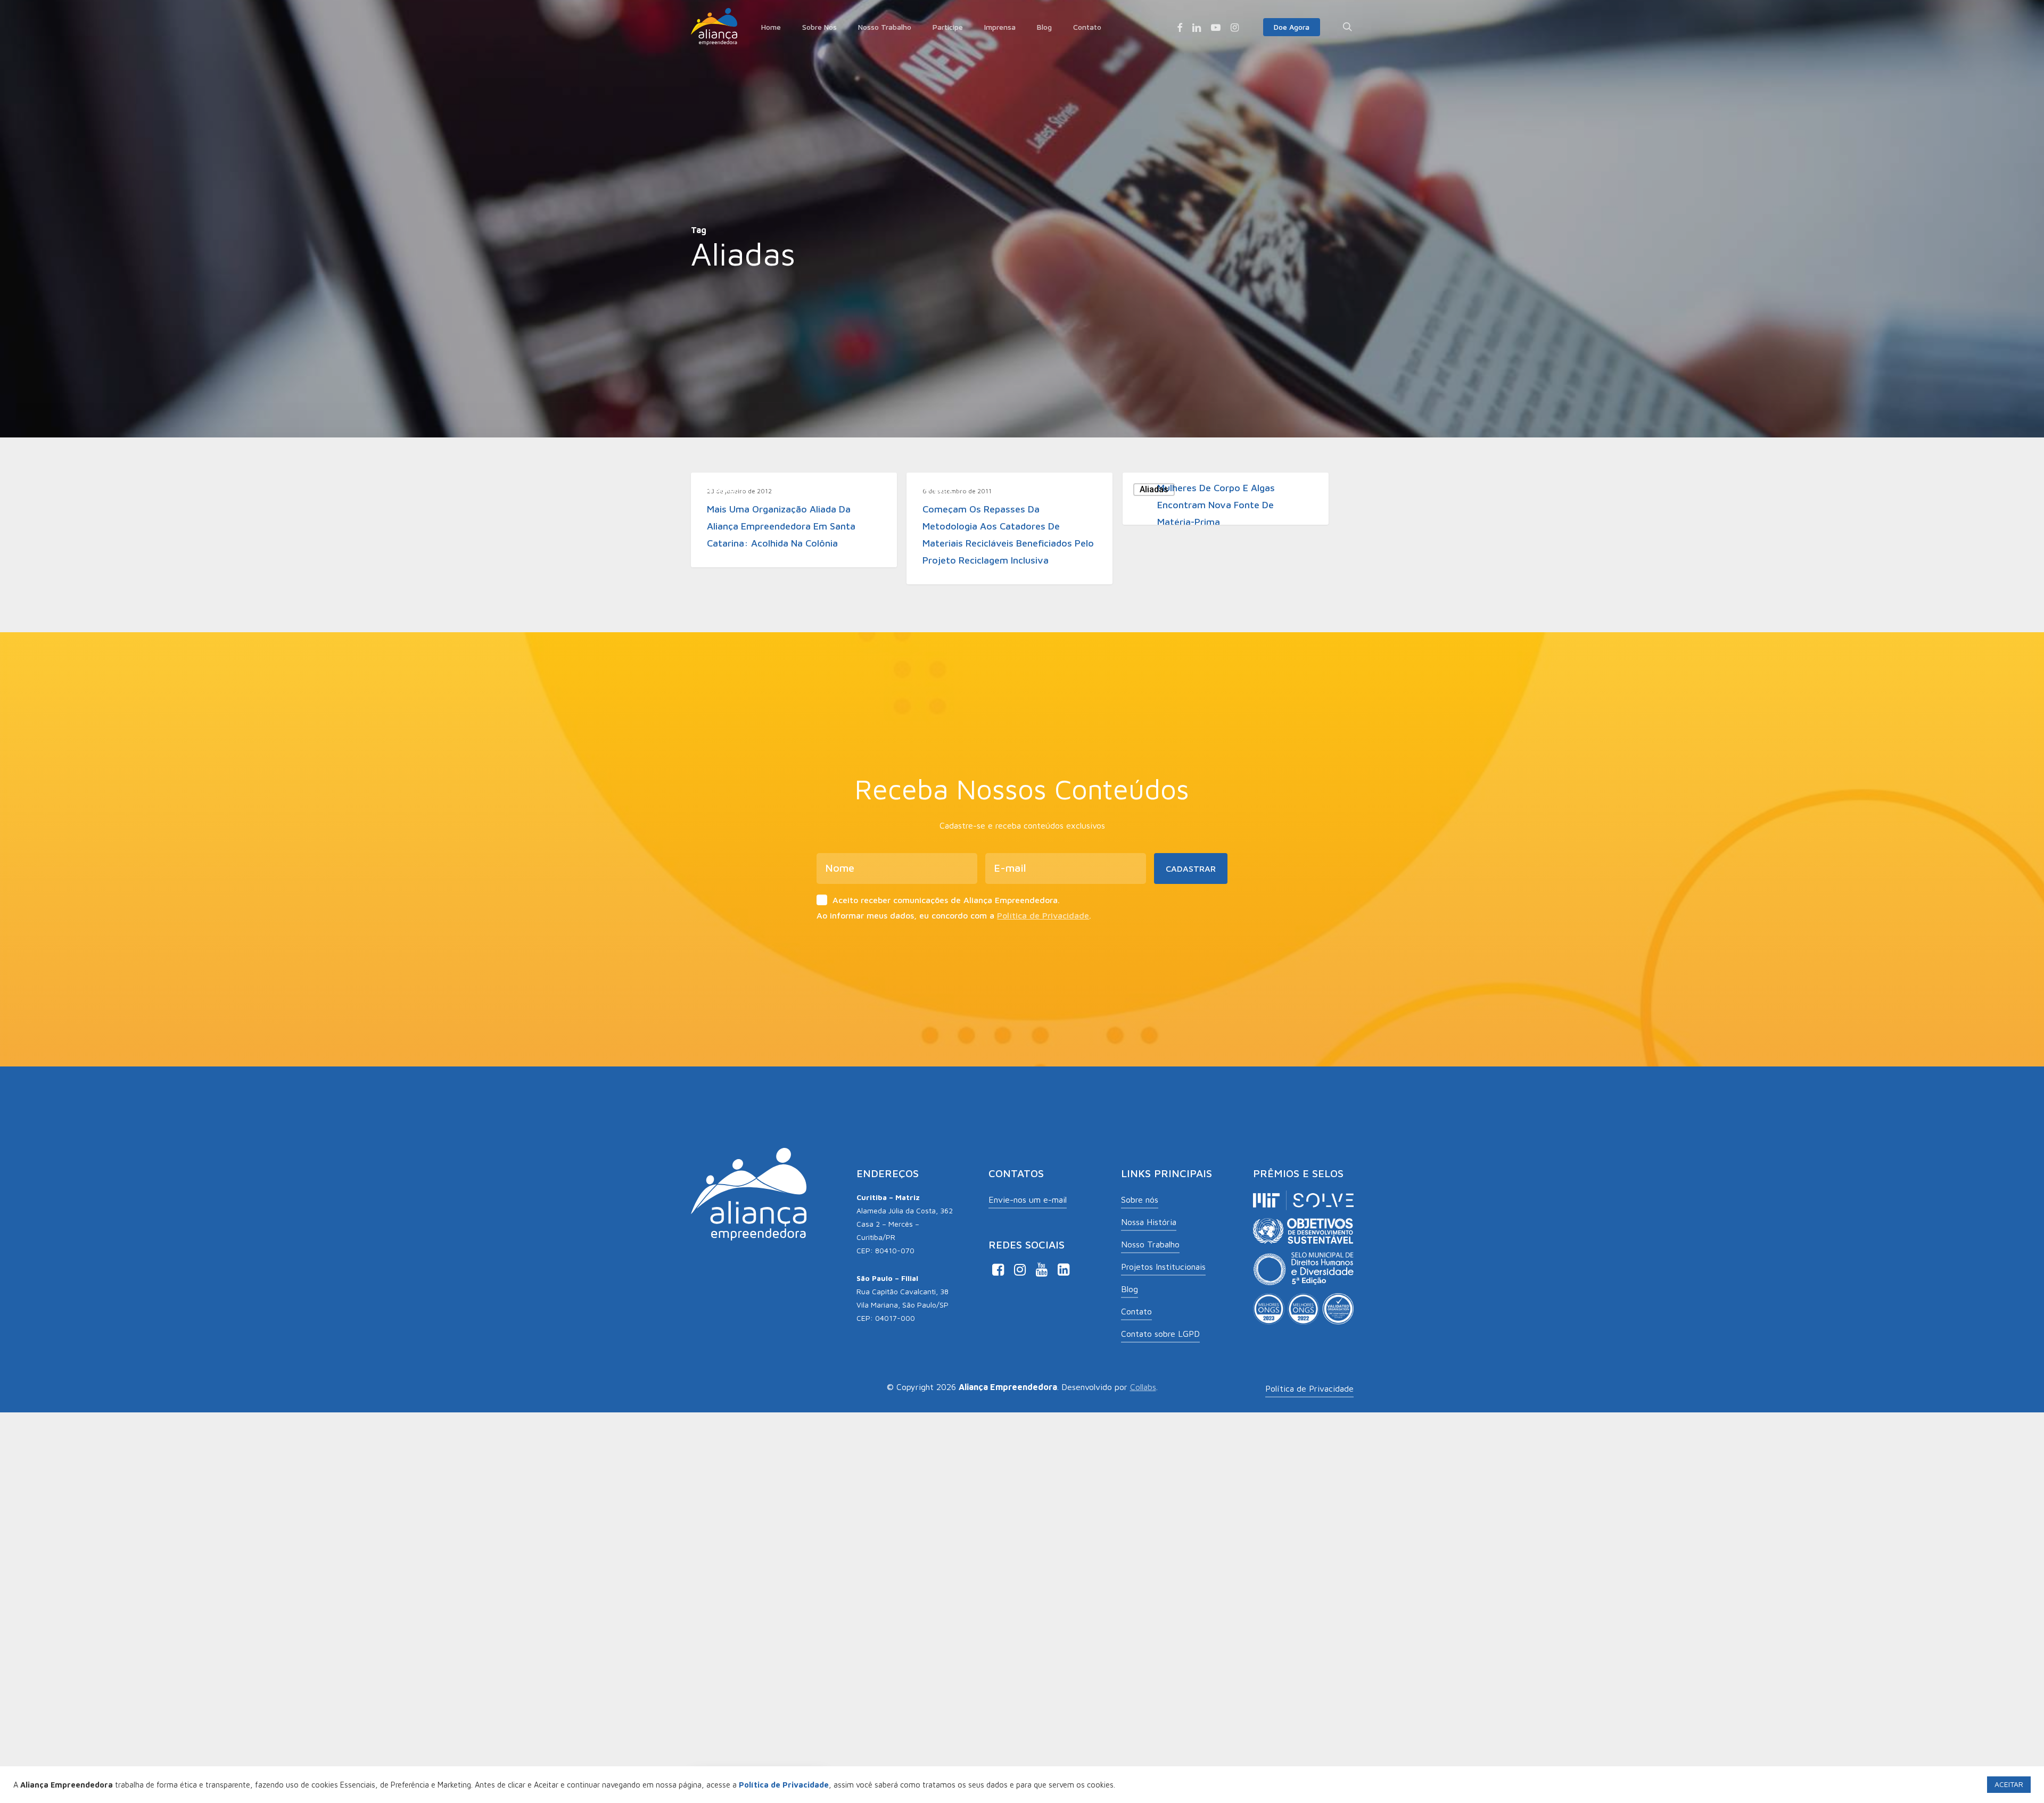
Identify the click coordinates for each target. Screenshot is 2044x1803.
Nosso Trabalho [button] (1150, 1244)
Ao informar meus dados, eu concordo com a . (954, 915)
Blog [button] (1130, 1289)
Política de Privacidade (1043, 915)
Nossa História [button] (1149, 1222)
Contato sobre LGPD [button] (1160, 1334)
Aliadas (722, 489)
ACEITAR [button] (2009, 1784)
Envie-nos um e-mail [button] (1028, 1200)
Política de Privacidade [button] (1309, 1388)
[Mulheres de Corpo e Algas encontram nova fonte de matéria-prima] (1226, 499)
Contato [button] (1136, 1311)
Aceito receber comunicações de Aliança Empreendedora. (946, 900)
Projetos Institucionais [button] (1163, 1267)
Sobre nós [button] (1140, 1200)
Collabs (1143, 1387)
